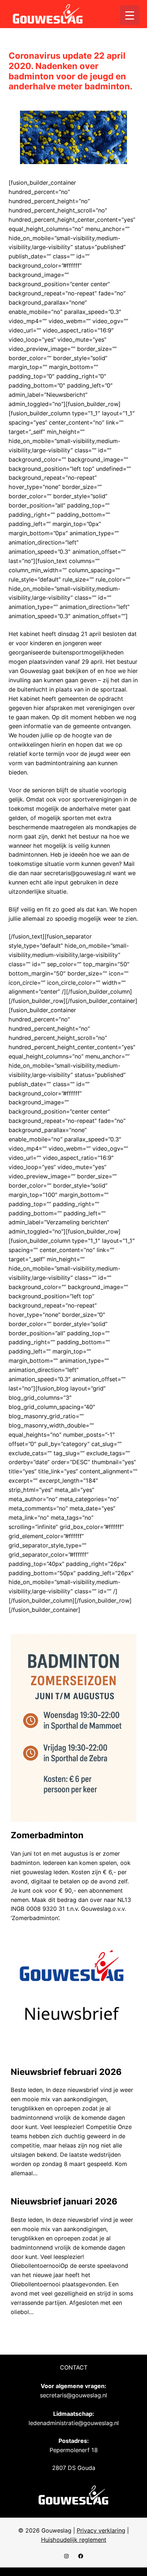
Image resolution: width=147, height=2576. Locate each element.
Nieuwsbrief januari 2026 (64, 2202)
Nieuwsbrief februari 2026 (66, 2072)
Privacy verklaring (101, 2530)
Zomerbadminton (47, 1835)
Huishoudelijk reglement (74, 2540)
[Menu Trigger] (130, 15)
